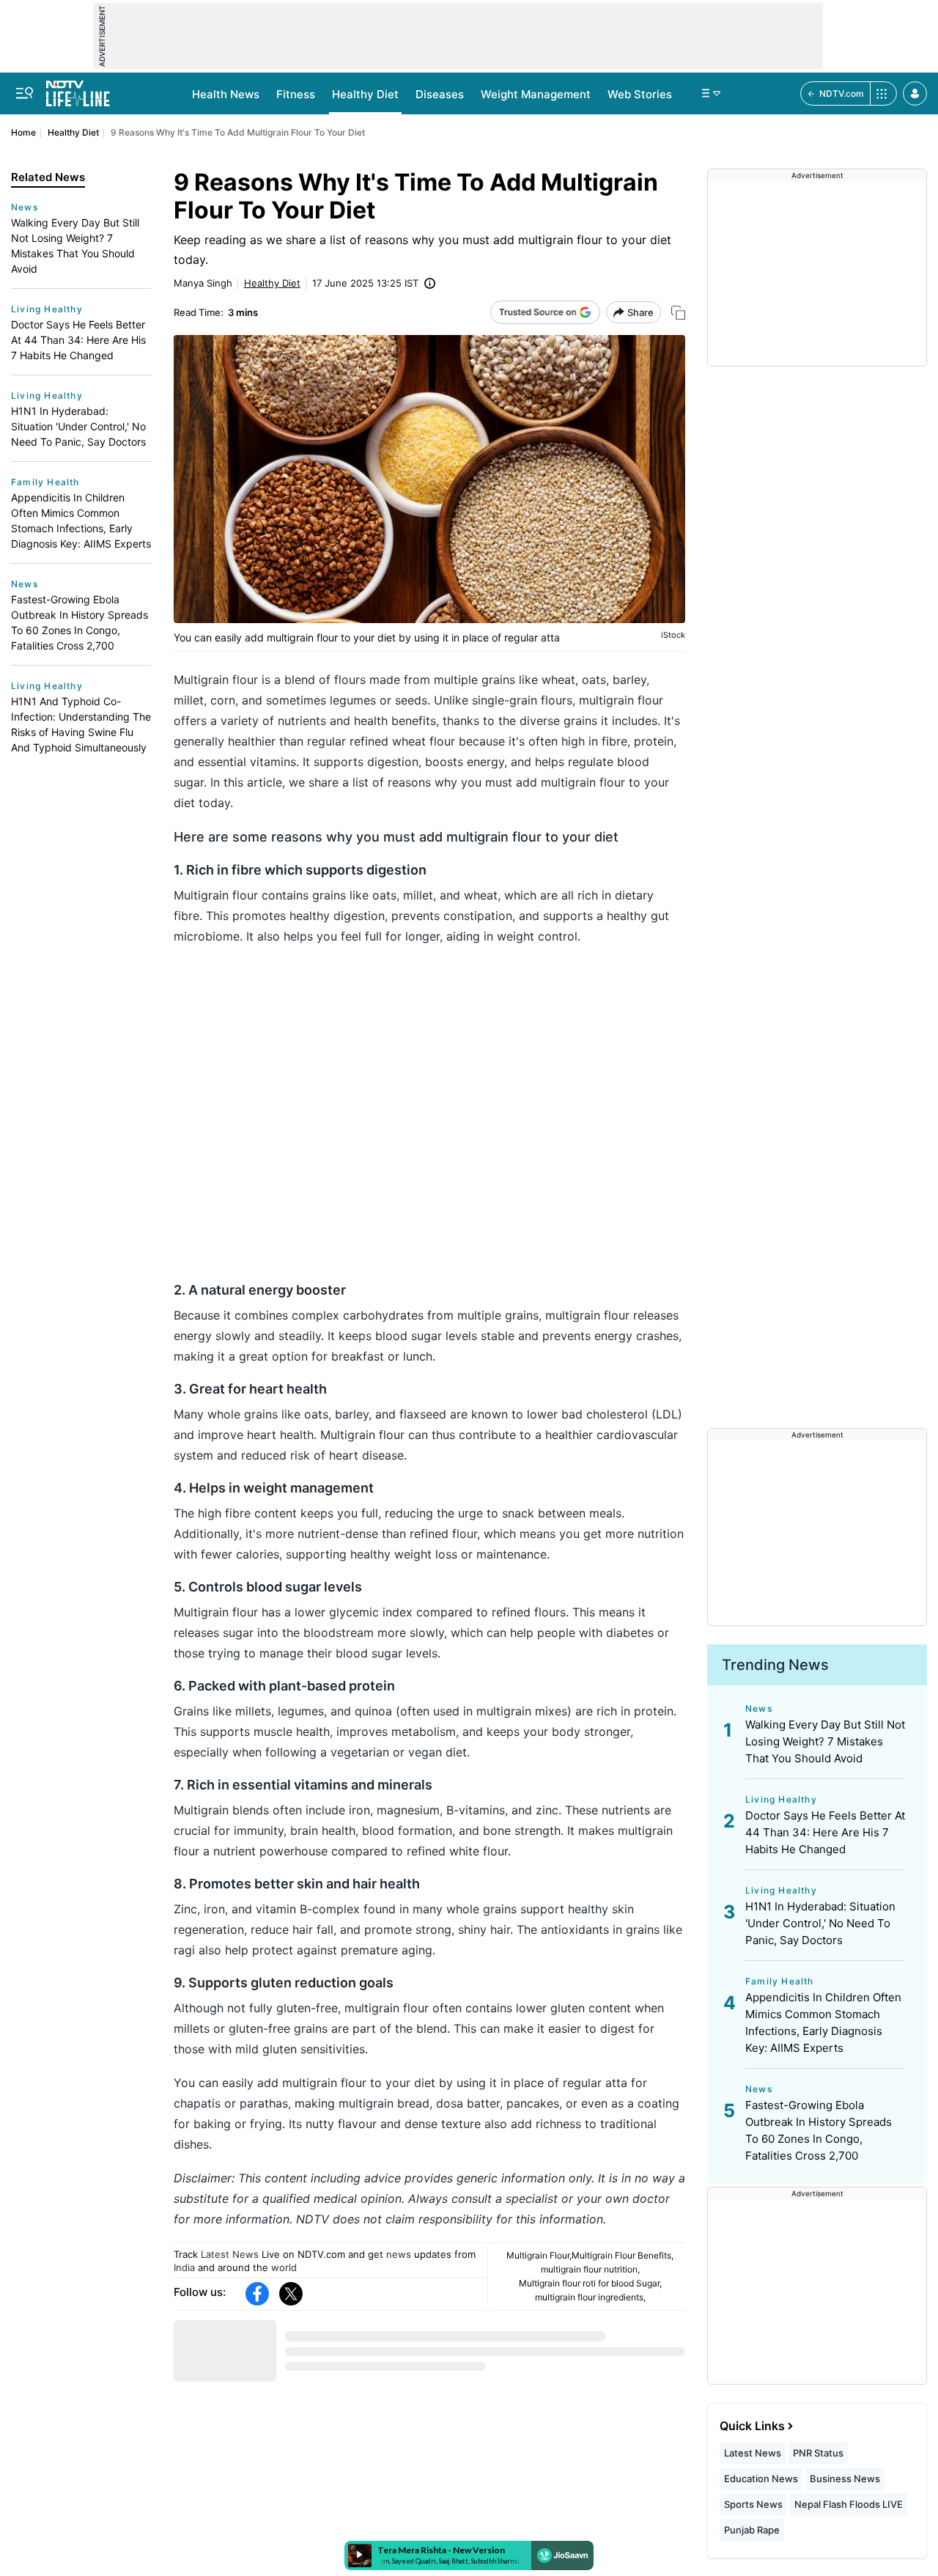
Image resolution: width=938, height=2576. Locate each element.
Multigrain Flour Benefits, (623, 2255)
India (184, 2267)
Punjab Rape (752, 2530)
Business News (845, 2479)
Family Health (45, 482)
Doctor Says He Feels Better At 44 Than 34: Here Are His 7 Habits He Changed (78, 340)
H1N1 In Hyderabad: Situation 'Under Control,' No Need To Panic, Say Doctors (78, 426)
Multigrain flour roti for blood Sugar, (590, 2283)
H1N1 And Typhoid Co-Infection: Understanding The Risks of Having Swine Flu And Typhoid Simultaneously (81, 724)
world (284, 2267)
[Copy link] (678, 313)
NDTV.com (842, 93)
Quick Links (752, 2426)
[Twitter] (291, 2294)
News (25, 207)
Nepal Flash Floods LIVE (849, 2504)
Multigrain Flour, (539, 2255)
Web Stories (640, 94)
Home (23, 132)
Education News (761, 2479)
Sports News (753, 2504)
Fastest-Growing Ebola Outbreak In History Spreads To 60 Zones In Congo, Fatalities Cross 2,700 (80, 622)
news (399, 2254)
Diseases (440, 94)
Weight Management (536, 94)
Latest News (230, 2254)
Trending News (775, 1665)
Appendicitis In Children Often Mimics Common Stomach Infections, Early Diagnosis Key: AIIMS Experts (81, 520)
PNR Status (818, 2453)
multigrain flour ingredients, (590, 2297)
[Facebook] (257, 2294)
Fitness (296, 94)
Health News (226, 94)
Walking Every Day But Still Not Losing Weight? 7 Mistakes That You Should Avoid (75, 246)
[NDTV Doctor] (78, 89)
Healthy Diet (365, 94)
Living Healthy (47, 309)
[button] (915, 93)
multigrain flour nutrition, (590, 2269)
